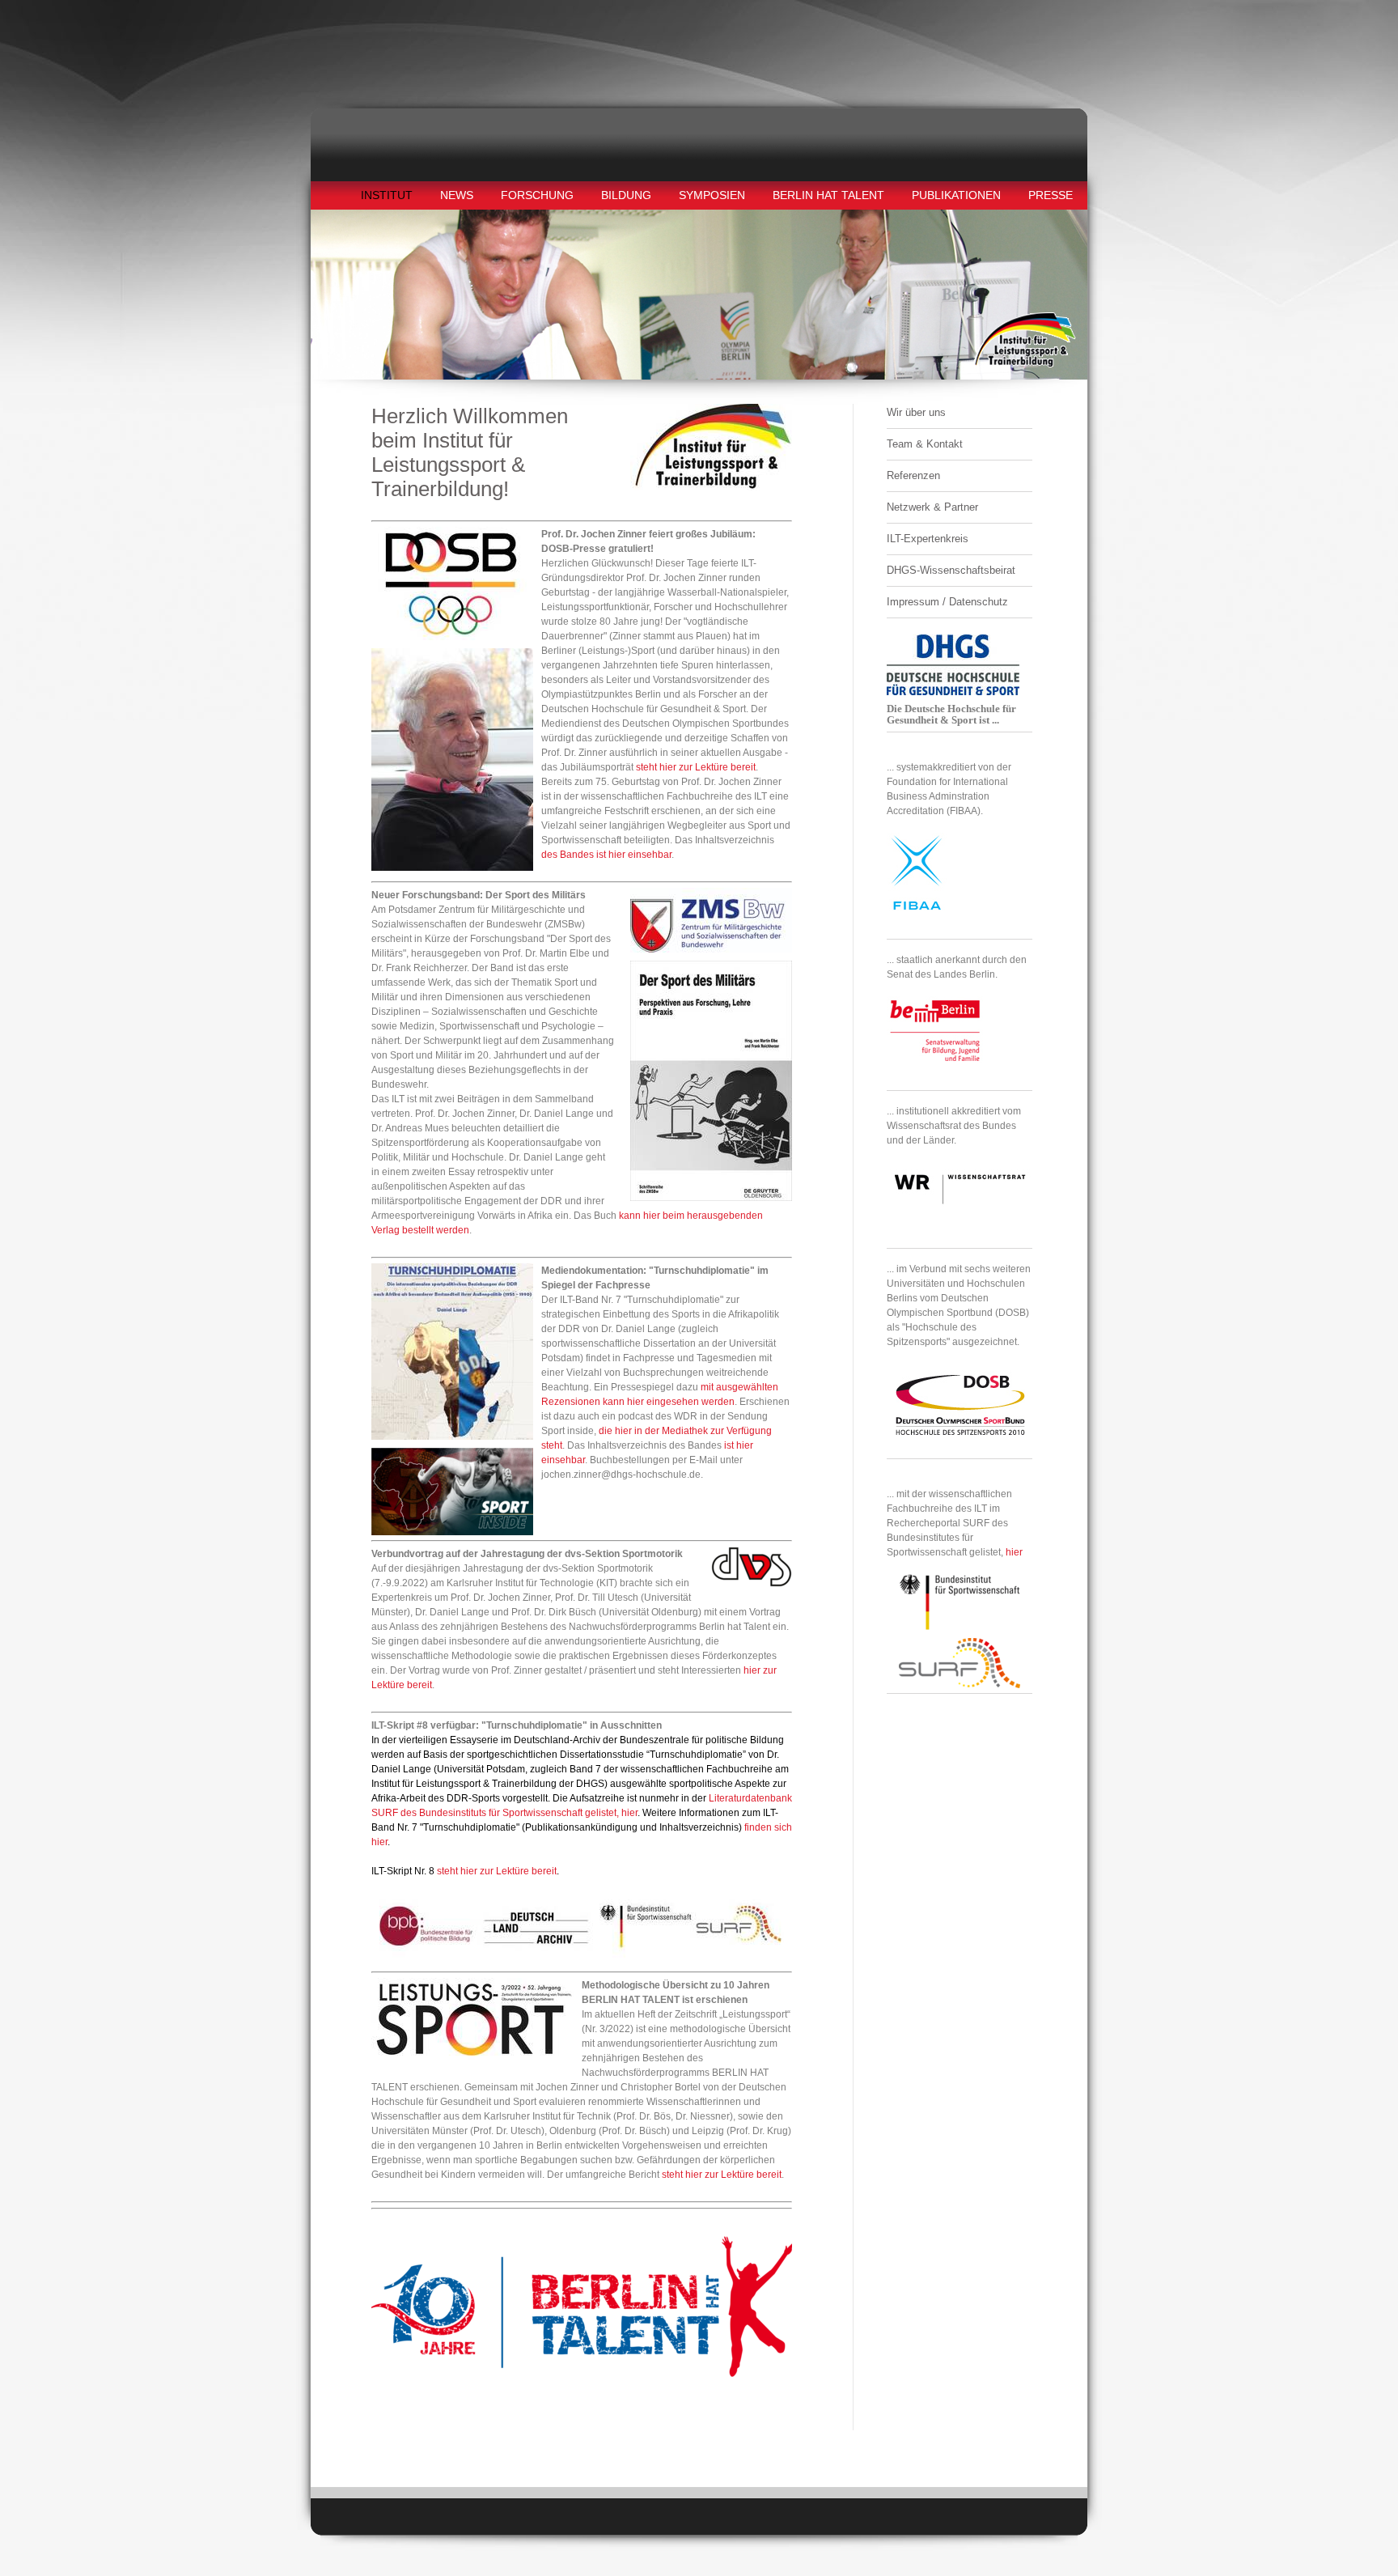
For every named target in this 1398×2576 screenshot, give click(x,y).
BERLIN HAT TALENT (828, 195)
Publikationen (956, 195)
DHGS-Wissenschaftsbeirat (951, 570)
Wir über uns (916, 412)
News (457, 195)
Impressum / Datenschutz (947, 602)
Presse (1051, 195)
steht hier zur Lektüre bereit (696, 767)
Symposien (712, 195)
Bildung (626, 195)
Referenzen (913, 475)
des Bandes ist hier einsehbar (606, 855)
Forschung (537, 195)
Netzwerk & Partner (932, 507)
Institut (387, 195)
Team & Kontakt (925, 444)
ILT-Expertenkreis (928, 539)
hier (1014, 1552)
